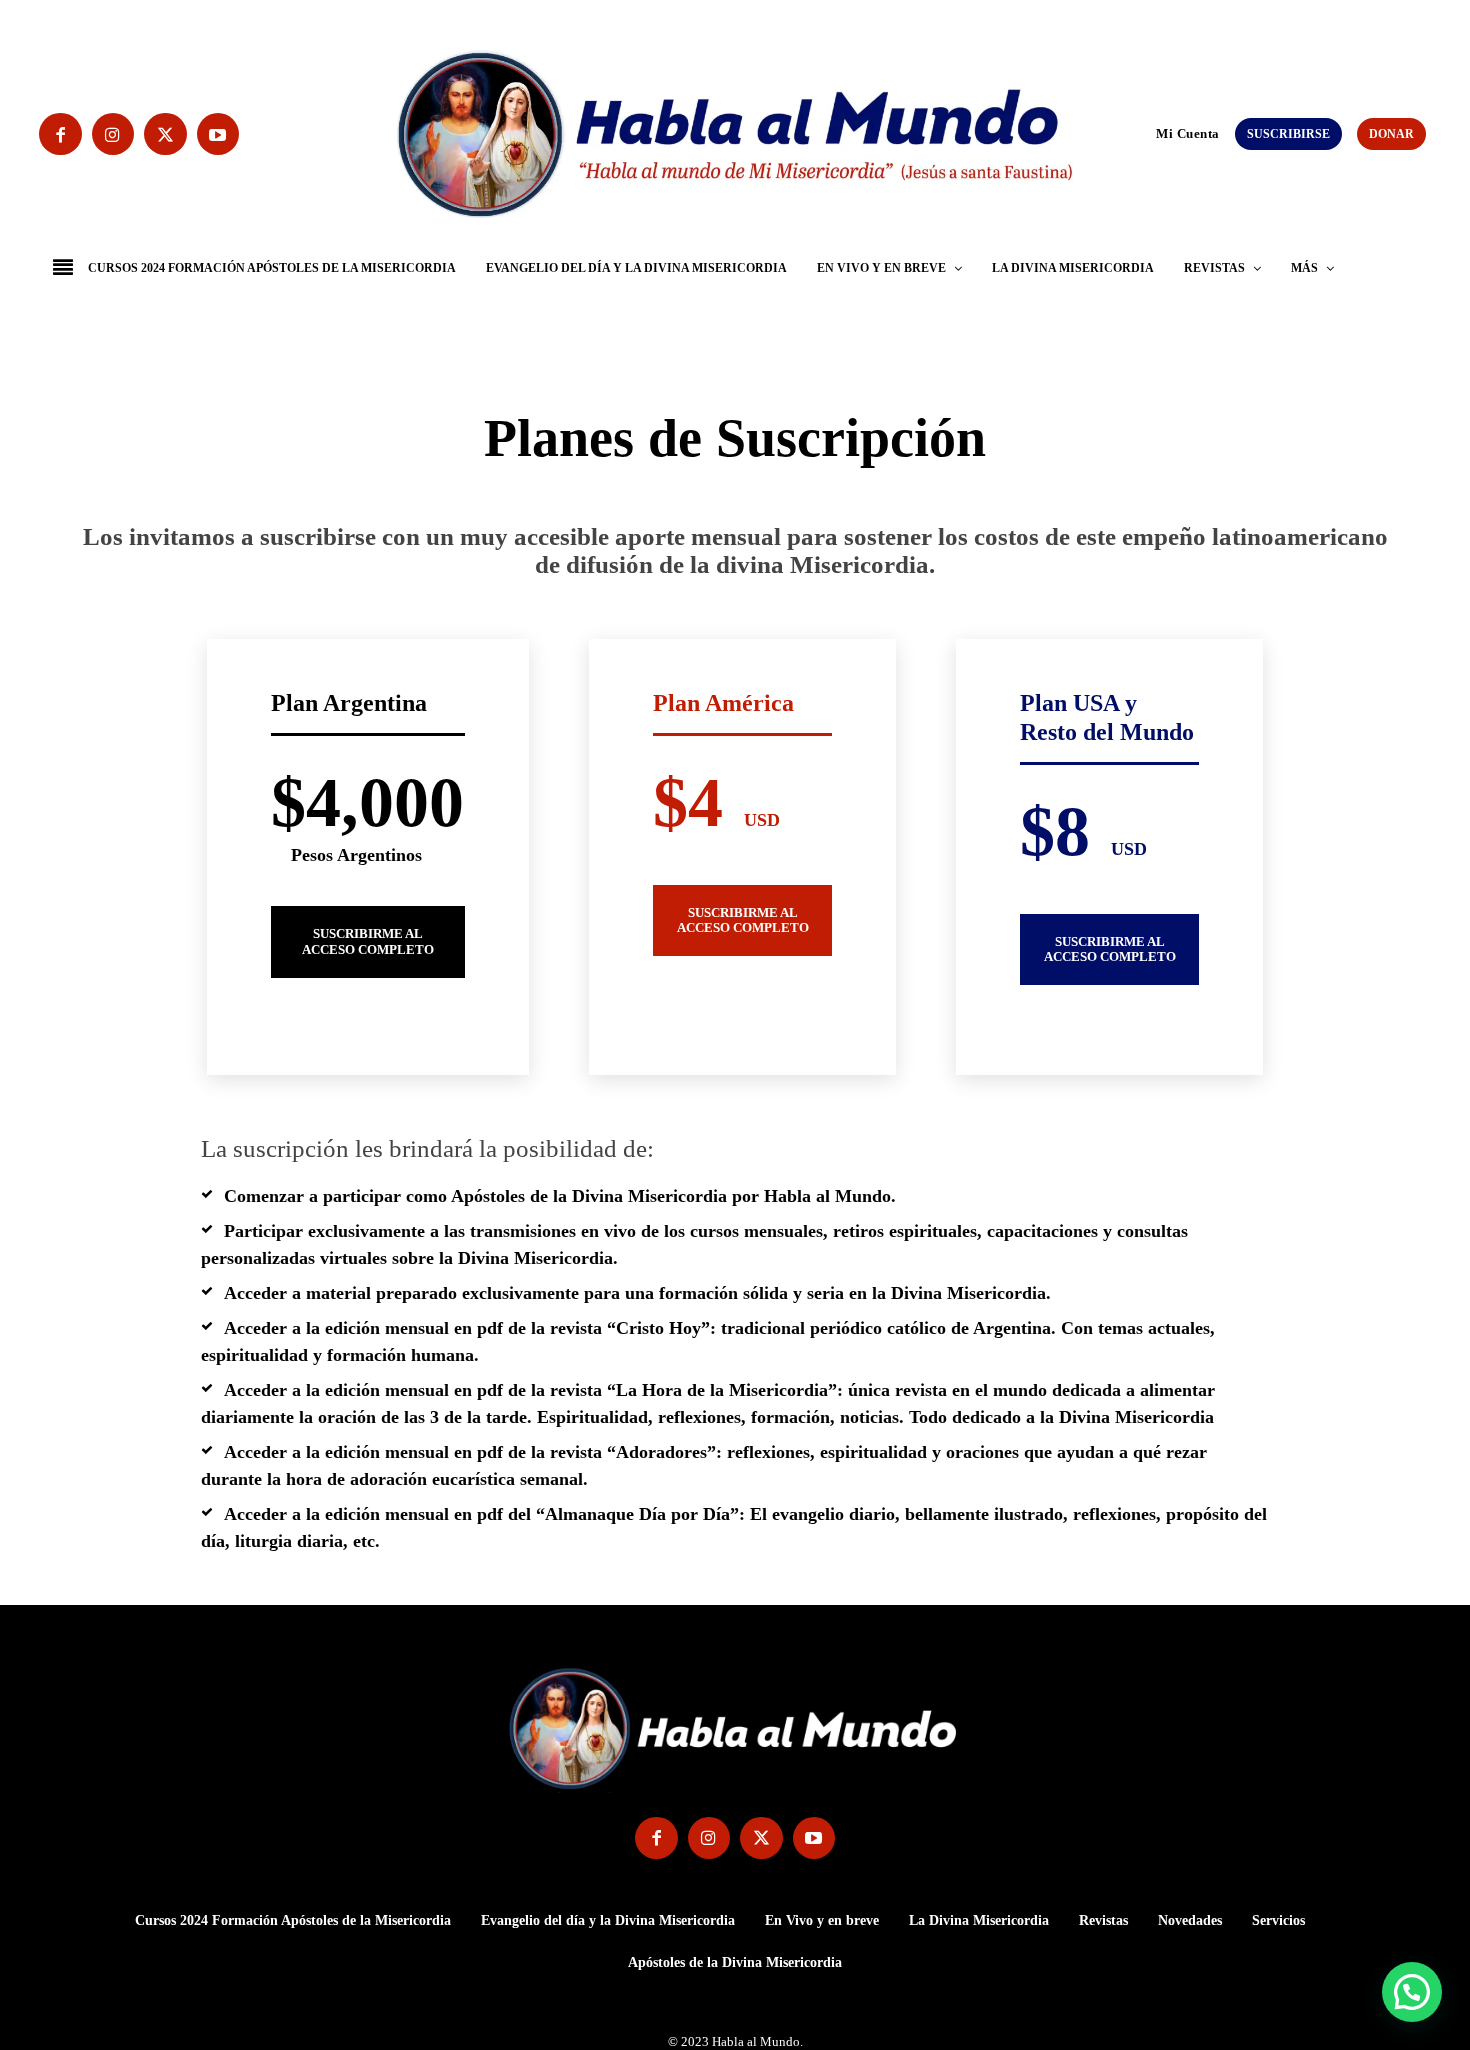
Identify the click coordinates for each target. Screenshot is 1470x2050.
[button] (1147, 133)
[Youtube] (218, 134)
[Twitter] (165, 134)
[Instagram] (113, 134)
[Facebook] (60, 134)
